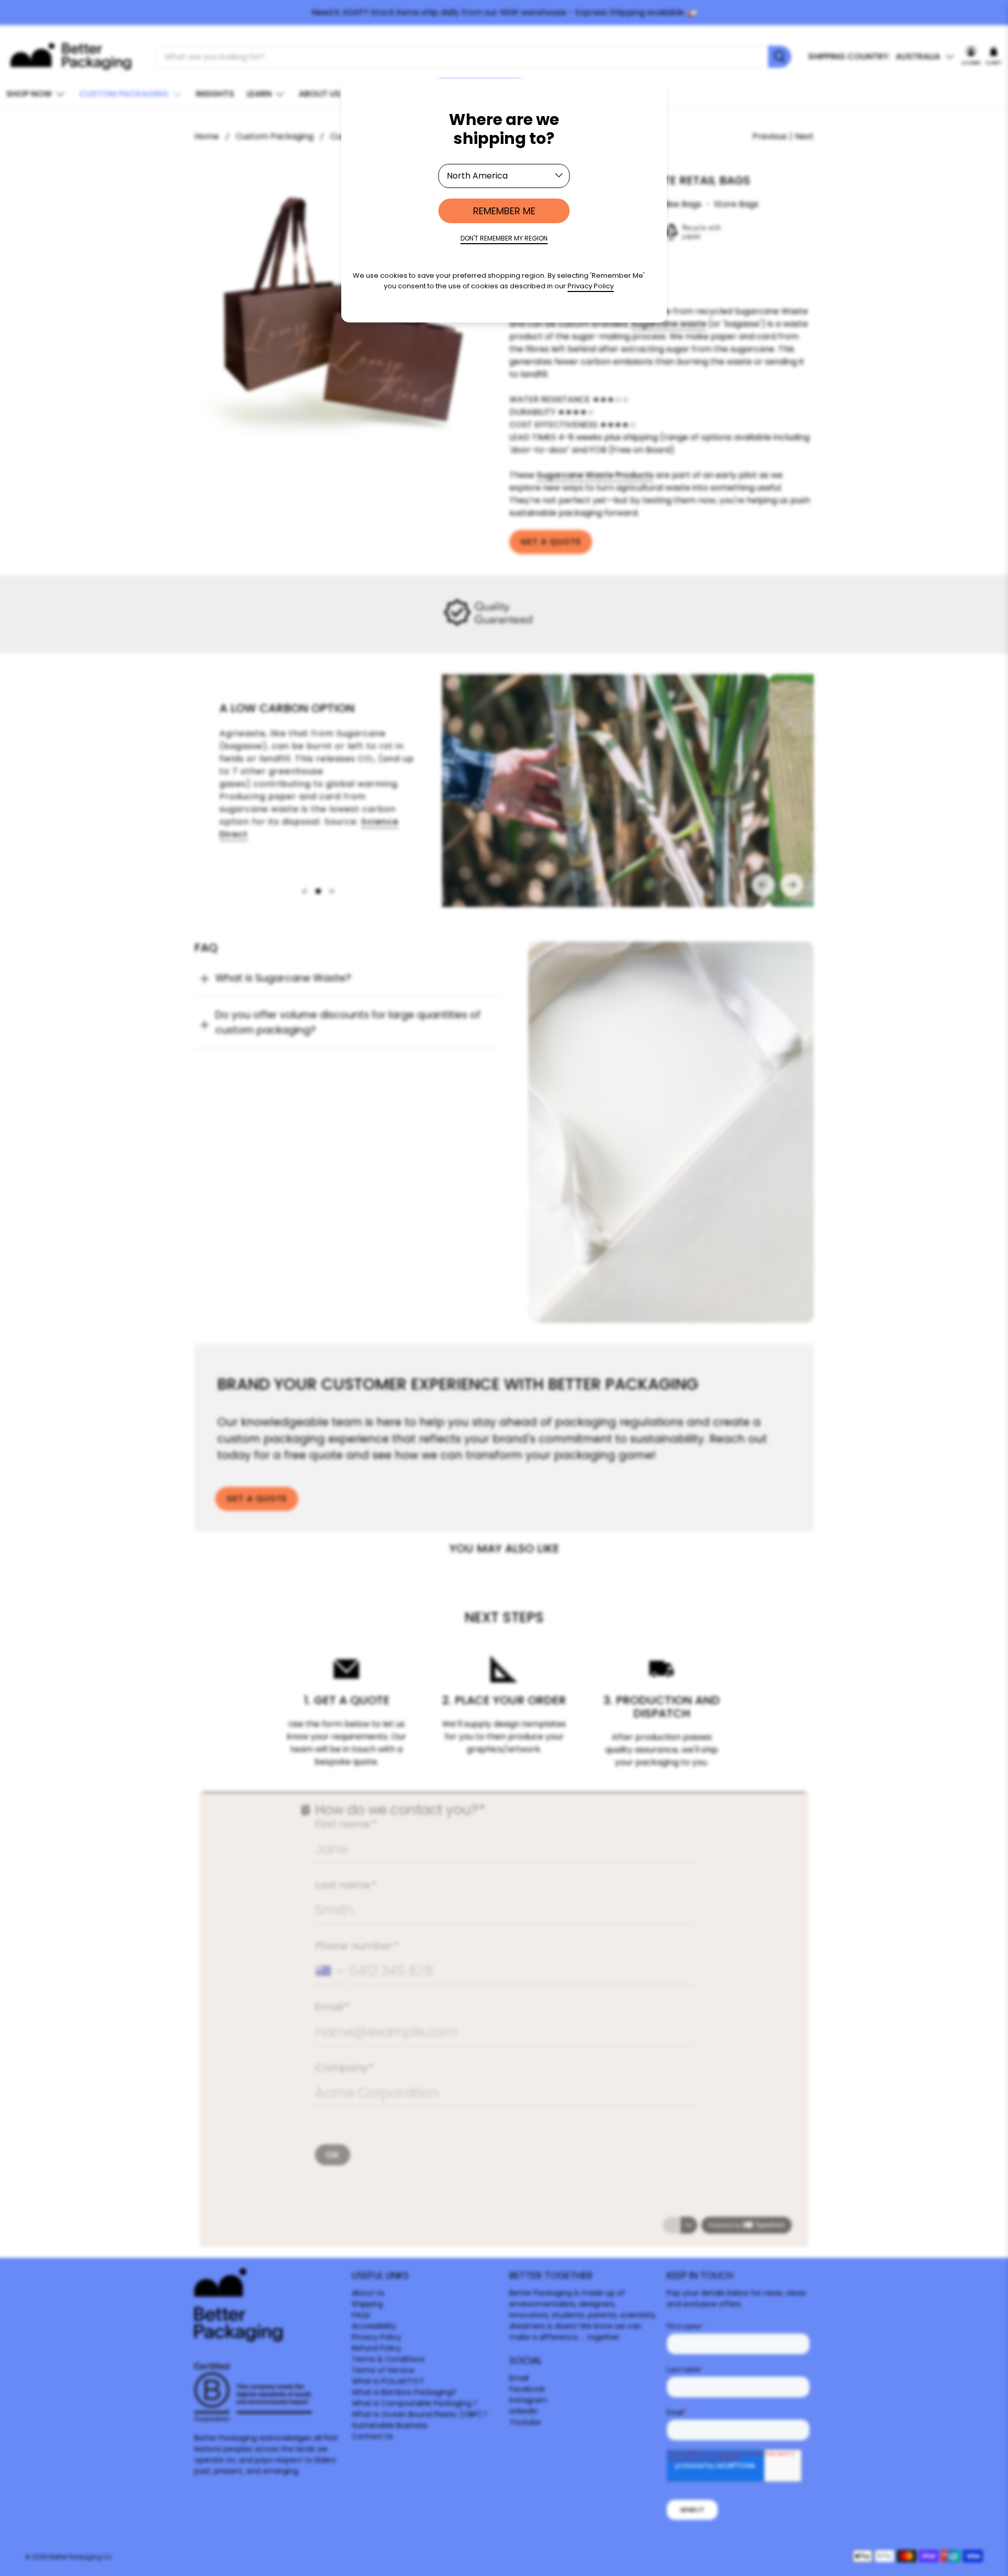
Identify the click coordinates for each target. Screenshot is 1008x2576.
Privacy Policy (591, 286)
